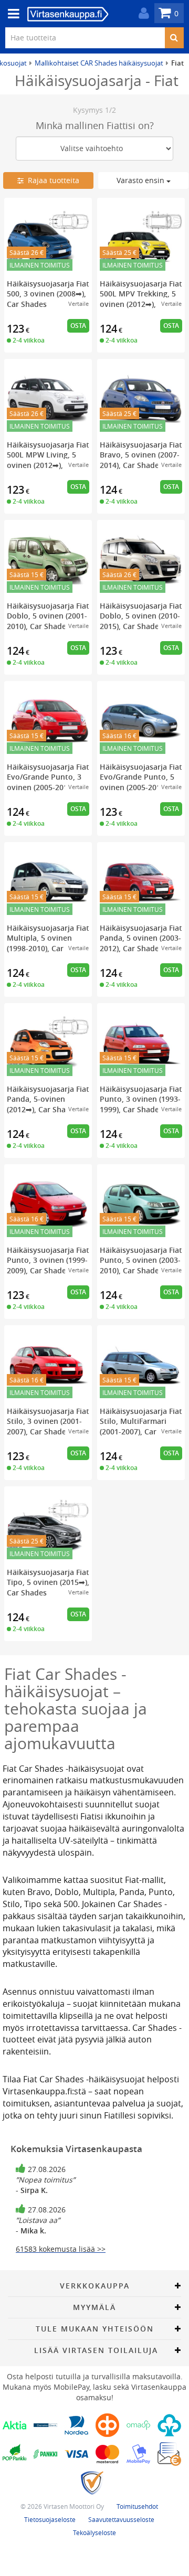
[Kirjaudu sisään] (141, 13)
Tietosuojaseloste (50, 2519)
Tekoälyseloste (94, 2532)
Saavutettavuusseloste (121, 2519)
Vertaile (78, 304)
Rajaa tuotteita (51, 180)
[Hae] (174, 38)
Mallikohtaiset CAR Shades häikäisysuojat (99, 63)
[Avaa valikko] (10, 14)
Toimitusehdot (137, 2506)
